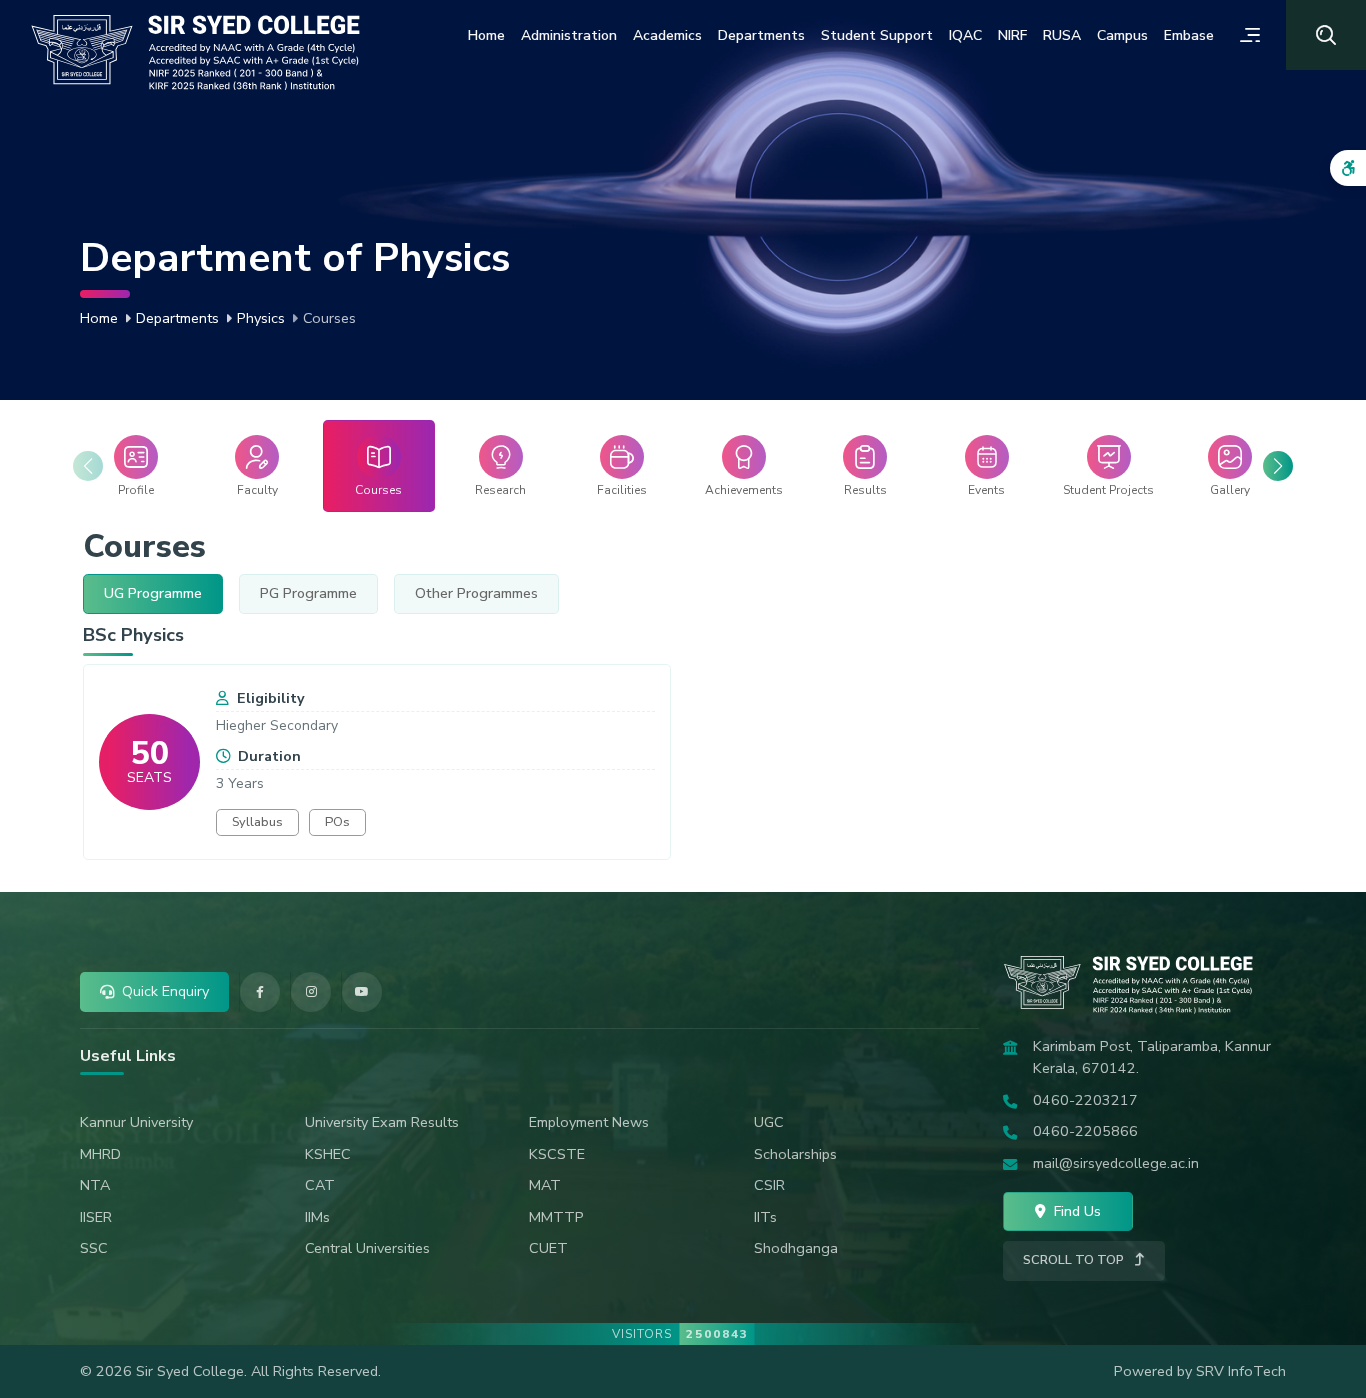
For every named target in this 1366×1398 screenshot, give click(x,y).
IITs (765, 1217)
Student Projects (1108, 490)
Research (500, 490)
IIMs (317, 1217)
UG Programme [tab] (153, 593)
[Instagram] (311, 992)
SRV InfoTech (1241, 1371)
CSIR (769, 1185)
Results (865, 490)
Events (986, 490)
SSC (94, 1248)
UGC (769, 1122)
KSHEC (328, 1154)
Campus (1122, 35)
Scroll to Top (1075, 1260)
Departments (761, 35)
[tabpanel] (683, 741)
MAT (545, 1185)
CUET (548, 1248)
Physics (261, 318)
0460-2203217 (1085, 1100)
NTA (95, 1185)
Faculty (257, 490)
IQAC (965, 35)
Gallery (1230, 490)
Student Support (877, 35)
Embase (1189, 35)
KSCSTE (557, 1154)
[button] (1278, 466)
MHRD (100, 1154)
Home (486, 35)
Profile (136, 490)
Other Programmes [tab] (476, 593)
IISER (96, 1217)
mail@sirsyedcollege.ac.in (1116, 1163)
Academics (667, 35)
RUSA (1062, 35)
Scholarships (795, 1154)
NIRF (1012, 35)
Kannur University (136, 1122)
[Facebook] (260, 992)
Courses (378, 490)
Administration (569, 35)
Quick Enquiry (165, 991)
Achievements (744, 490)
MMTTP (556, 1217)
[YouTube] (362, 992)
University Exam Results (382, 1122)
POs (337, 822)
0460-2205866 (1085, 1131)
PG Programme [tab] (308, 593)
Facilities (622, 490)
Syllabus (257, 822)
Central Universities (367, 1248)
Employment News (589, 1122)
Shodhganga (796, 1248)
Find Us (1075, 1211)
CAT (320, 1185)
